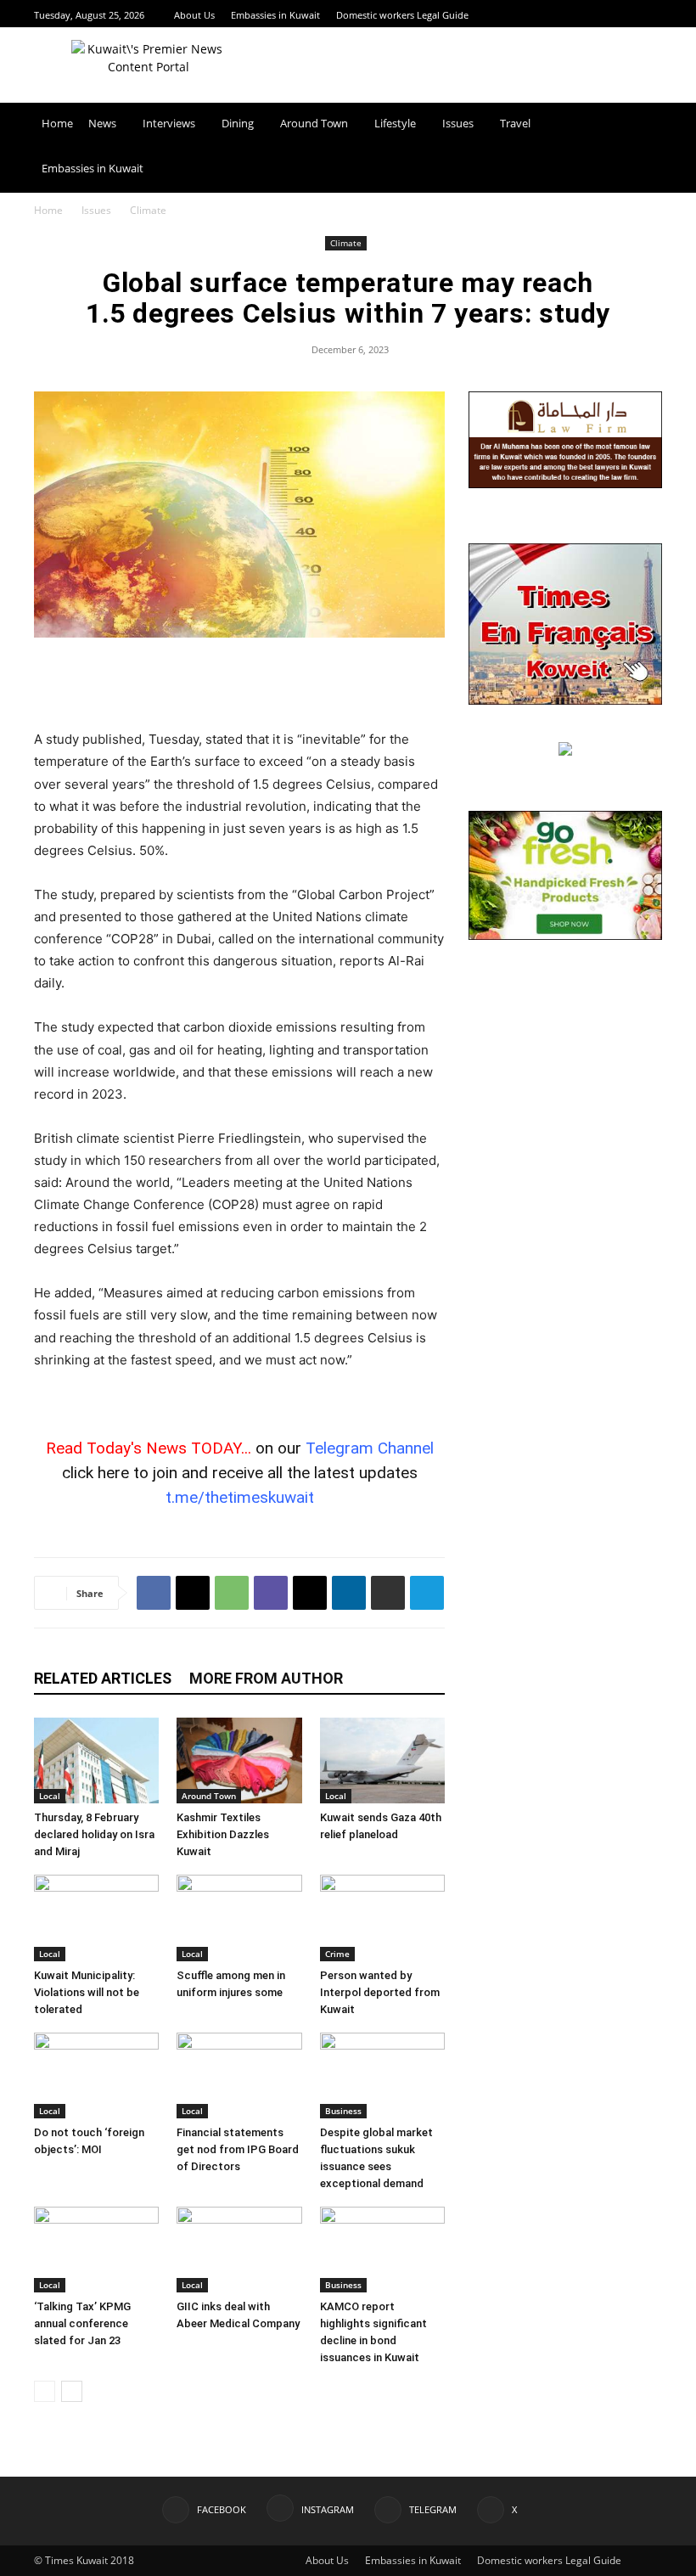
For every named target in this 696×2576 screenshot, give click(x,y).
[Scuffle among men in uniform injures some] (239, 1918)
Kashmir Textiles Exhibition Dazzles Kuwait (223, 1834)
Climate (346, 243)
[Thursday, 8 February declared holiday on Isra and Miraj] (96, 1760)
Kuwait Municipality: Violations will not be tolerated (87, 1992)
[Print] (388, 1593)
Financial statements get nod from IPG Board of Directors (238, 2149)
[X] (653, 15)
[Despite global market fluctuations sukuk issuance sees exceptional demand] (382, 2075)
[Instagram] (610, 15)
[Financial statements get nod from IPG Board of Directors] (239, 2075)
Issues (458, 123)
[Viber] (271, 1593)
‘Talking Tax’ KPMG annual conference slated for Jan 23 (82, 2323)
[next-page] (72, 2391)
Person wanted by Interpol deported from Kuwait (380, 1992)
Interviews (169, 123)
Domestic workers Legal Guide (402, 15)
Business (343, 2111)
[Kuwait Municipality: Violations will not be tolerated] (96, 1918)
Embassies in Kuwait (275, 15)
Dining (238, 123)
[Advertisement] (239, 685)
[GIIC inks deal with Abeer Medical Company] (239, 2250)
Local (50, 1796)
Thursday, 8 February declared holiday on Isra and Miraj (94, 1834)
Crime (337, 1954)
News (102, 123)
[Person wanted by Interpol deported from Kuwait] (382, 1918)
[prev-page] (45, 2391)
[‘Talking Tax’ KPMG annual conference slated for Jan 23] (96, 2250)
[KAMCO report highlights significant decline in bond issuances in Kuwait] (382, 2250)
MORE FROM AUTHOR (266, 1678)
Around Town (314, 123)
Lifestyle (395, 123)
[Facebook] (589, 15)
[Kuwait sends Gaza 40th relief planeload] (382, 1760)
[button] (642, 124)
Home (57, 123)
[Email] (310, 1593)
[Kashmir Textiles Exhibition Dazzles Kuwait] (239, 1760)
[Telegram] (631, 15)
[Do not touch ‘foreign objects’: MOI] (96, 2075)
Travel (515, 123)
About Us (194, 15)
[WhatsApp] (232, 1593)
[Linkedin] (349, 1593)
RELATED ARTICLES (103, 1678)
